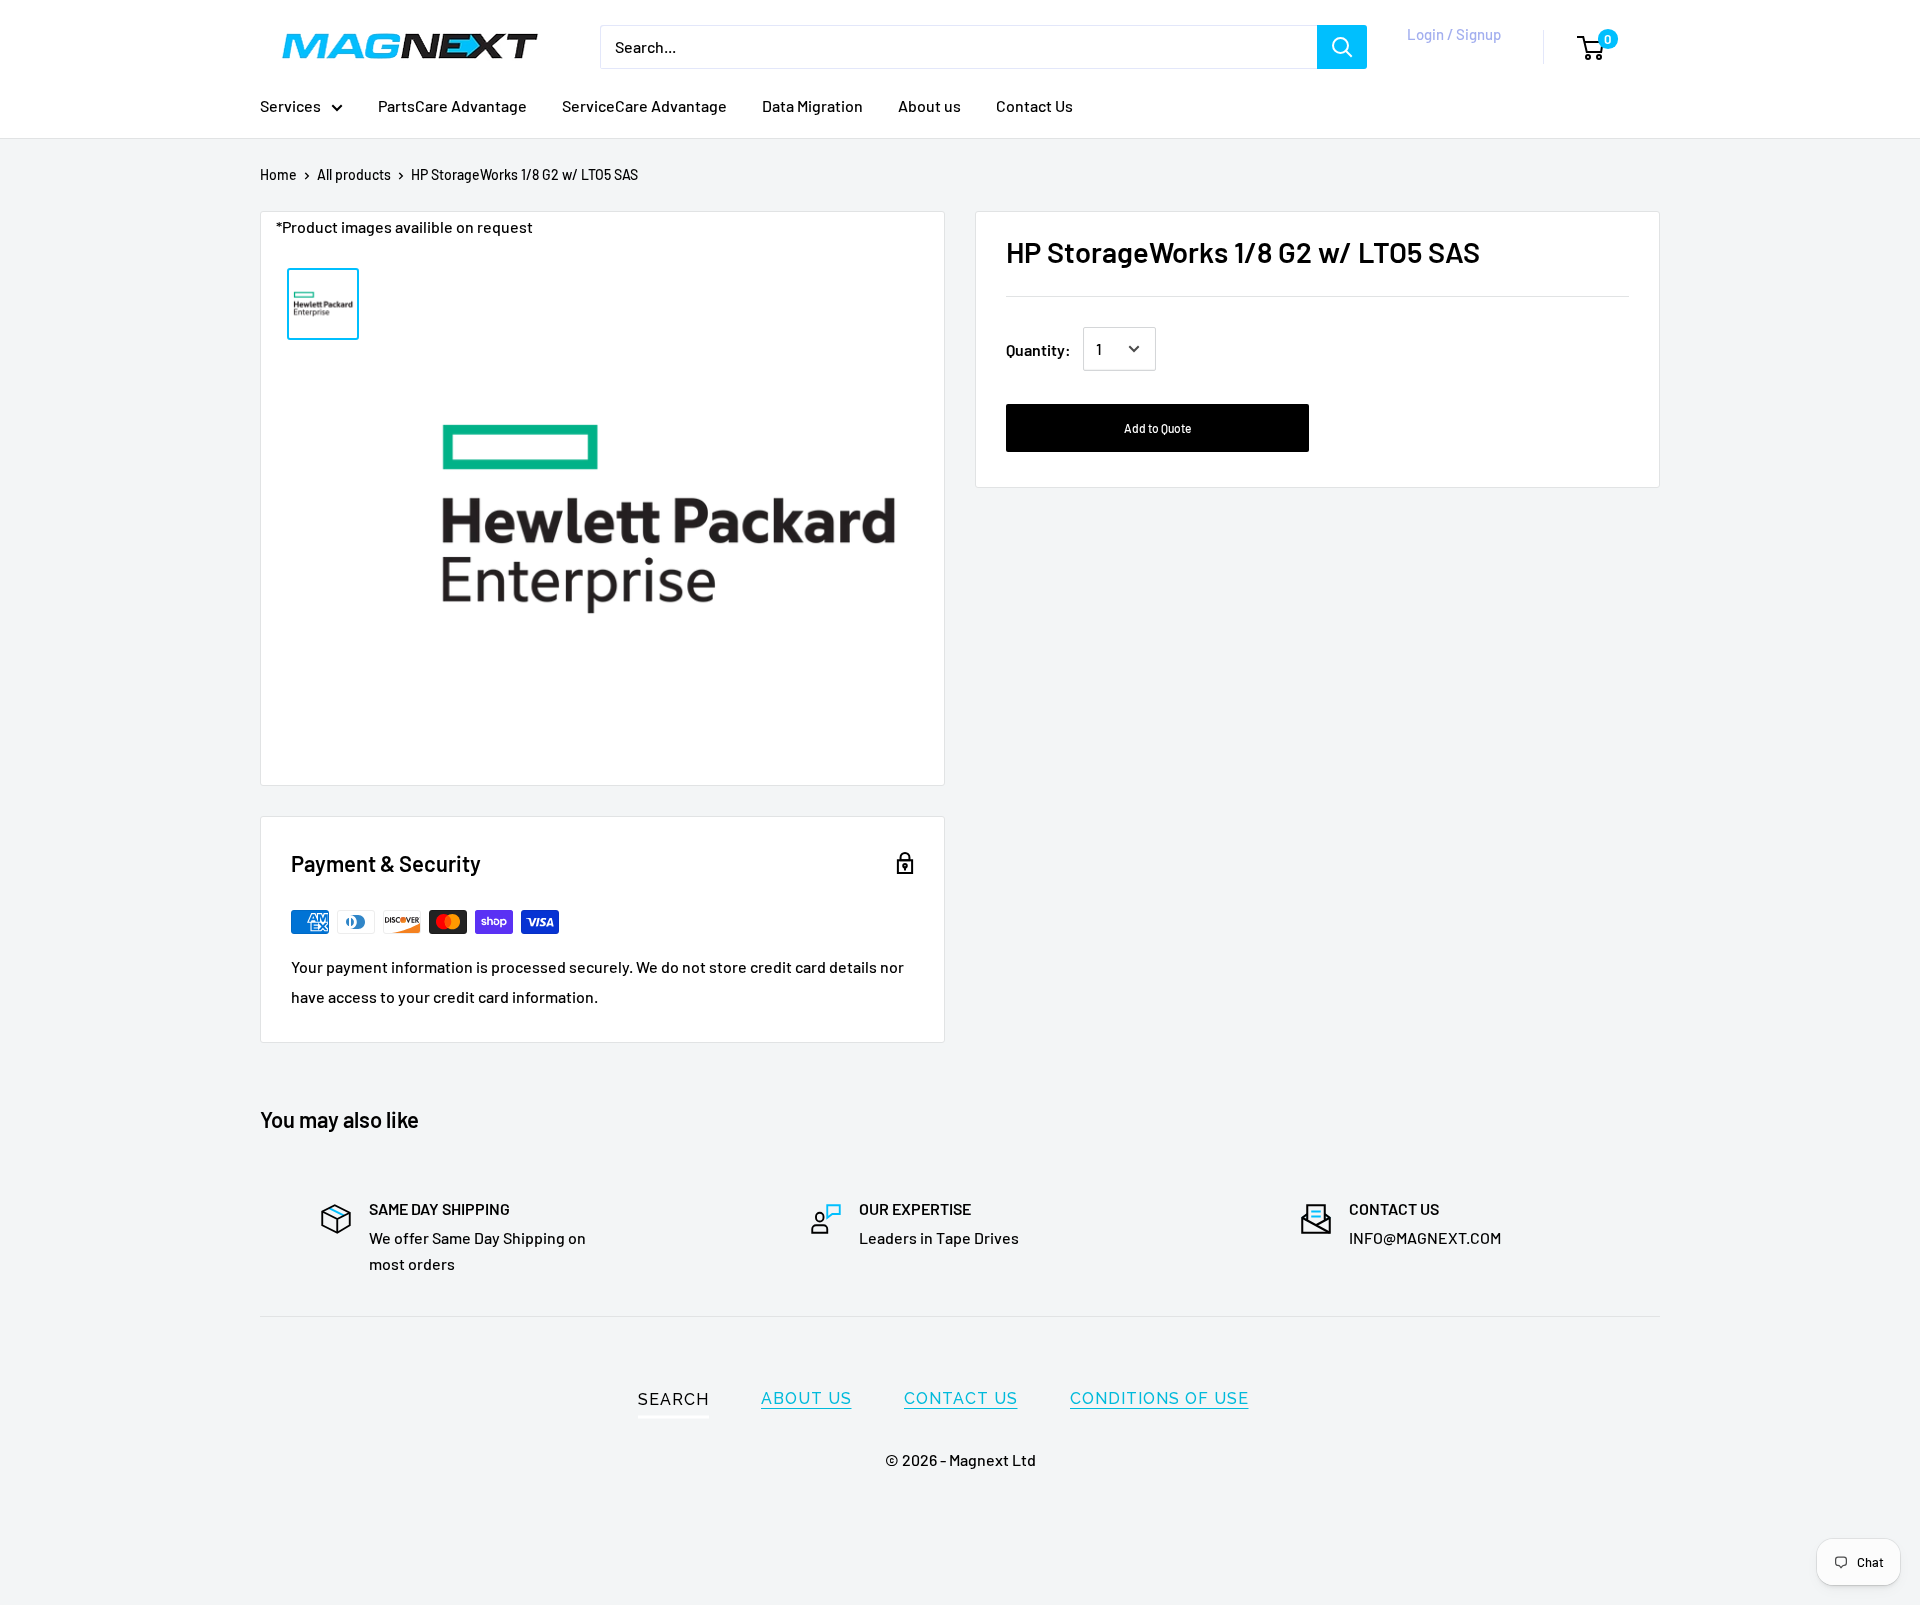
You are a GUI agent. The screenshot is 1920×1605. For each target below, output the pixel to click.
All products (354, 174)
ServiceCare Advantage (644, 105)
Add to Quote (1157, 428)
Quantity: (1038, 348)
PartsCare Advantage (452, 105)
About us (929, 105)
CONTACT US (961, 1398)
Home (278, 174)
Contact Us (1034, 105)
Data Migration (812, 105)
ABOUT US (806, 1398)
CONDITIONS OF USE (1159, 1398)
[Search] (1342, 47)
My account (1450, 57)
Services (290, 105)
